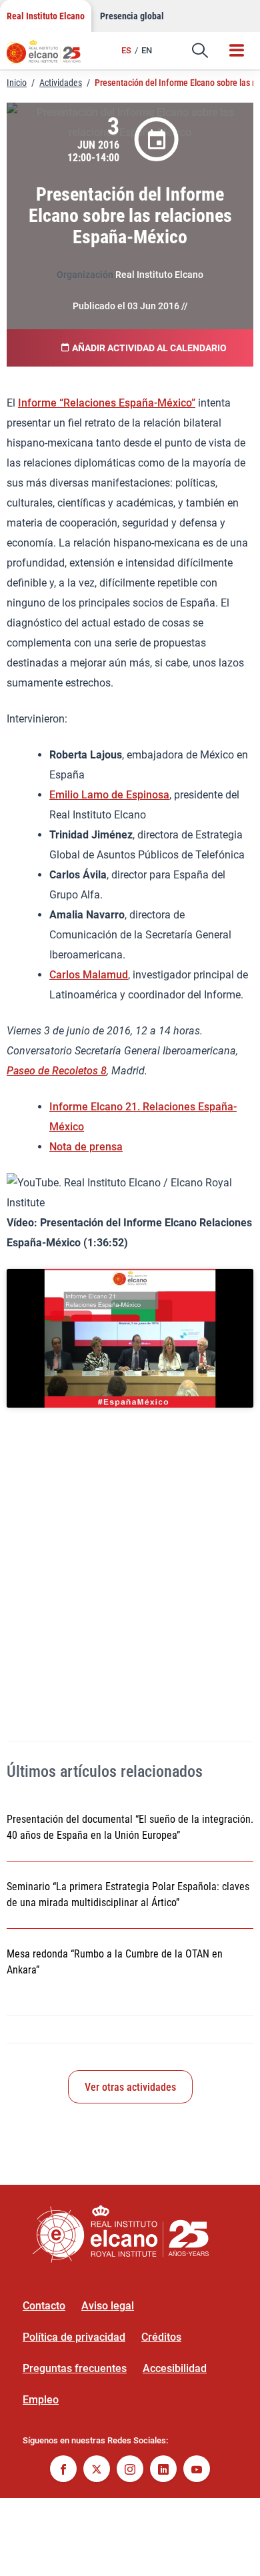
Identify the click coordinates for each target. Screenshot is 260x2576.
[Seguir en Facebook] (63, 2470)
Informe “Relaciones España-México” (107, 403)
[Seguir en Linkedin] (163, 2470)
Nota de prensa (86, 1147)
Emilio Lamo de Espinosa (109, 795)
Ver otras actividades (130, 2087)
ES (126, 50)
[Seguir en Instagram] (130, 2470)
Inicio (17, 83)
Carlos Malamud (89, 975)
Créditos (161, 2337)
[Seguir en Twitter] (97, 2470)
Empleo (41, 2400)
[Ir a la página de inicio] (50, 57)
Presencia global (132, 16)
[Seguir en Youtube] (197, 2470)
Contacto (44, 2306)
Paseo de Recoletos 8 (57, 1071)
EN (147, 50)
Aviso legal (108, 2306)
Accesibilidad (175, 2368)
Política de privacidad (74, 2337)
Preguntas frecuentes (75, 2368)
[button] (200, 51)
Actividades (61, 83)
